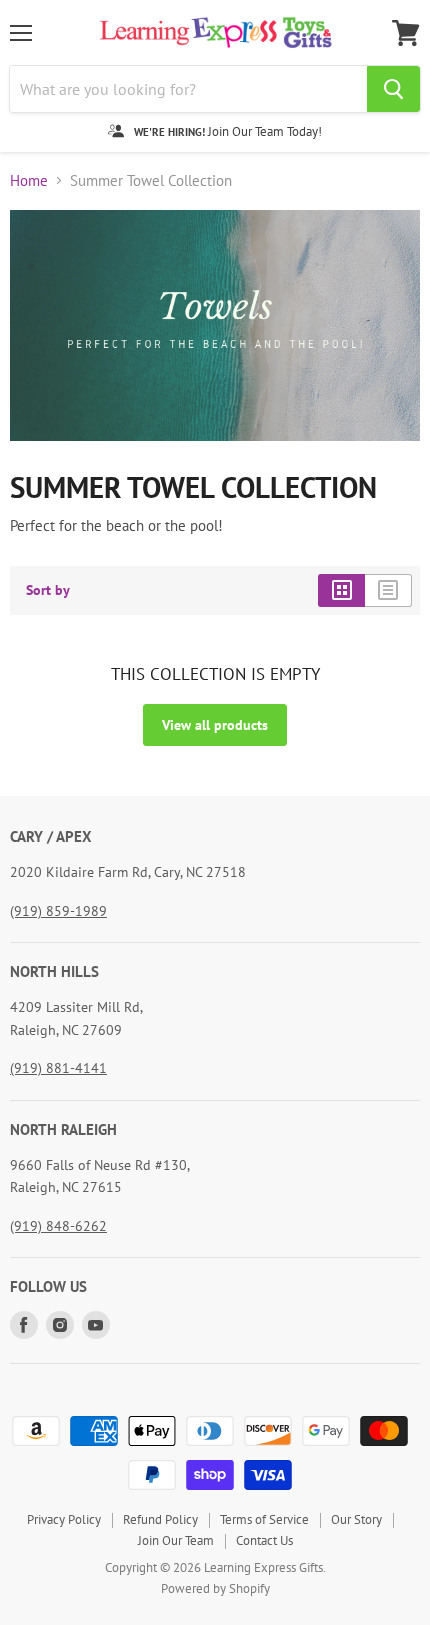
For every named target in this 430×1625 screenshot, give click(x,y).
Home (29, 180)
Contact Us (264, 1540)
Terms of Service (264, 1519)
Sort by (48, 590)
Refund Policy (160, 1519)
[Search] (393, 89)
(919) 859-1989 (58, 911)
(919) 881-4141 (58, 1068)
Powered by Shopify (215, 1588)
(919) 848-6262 (58, 1226)
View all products (215, 725)
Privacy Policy (64, 1519)
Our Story (356, 1519)
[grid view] (341, 590)
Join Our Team (176, 1540)
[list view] (388, 590)
